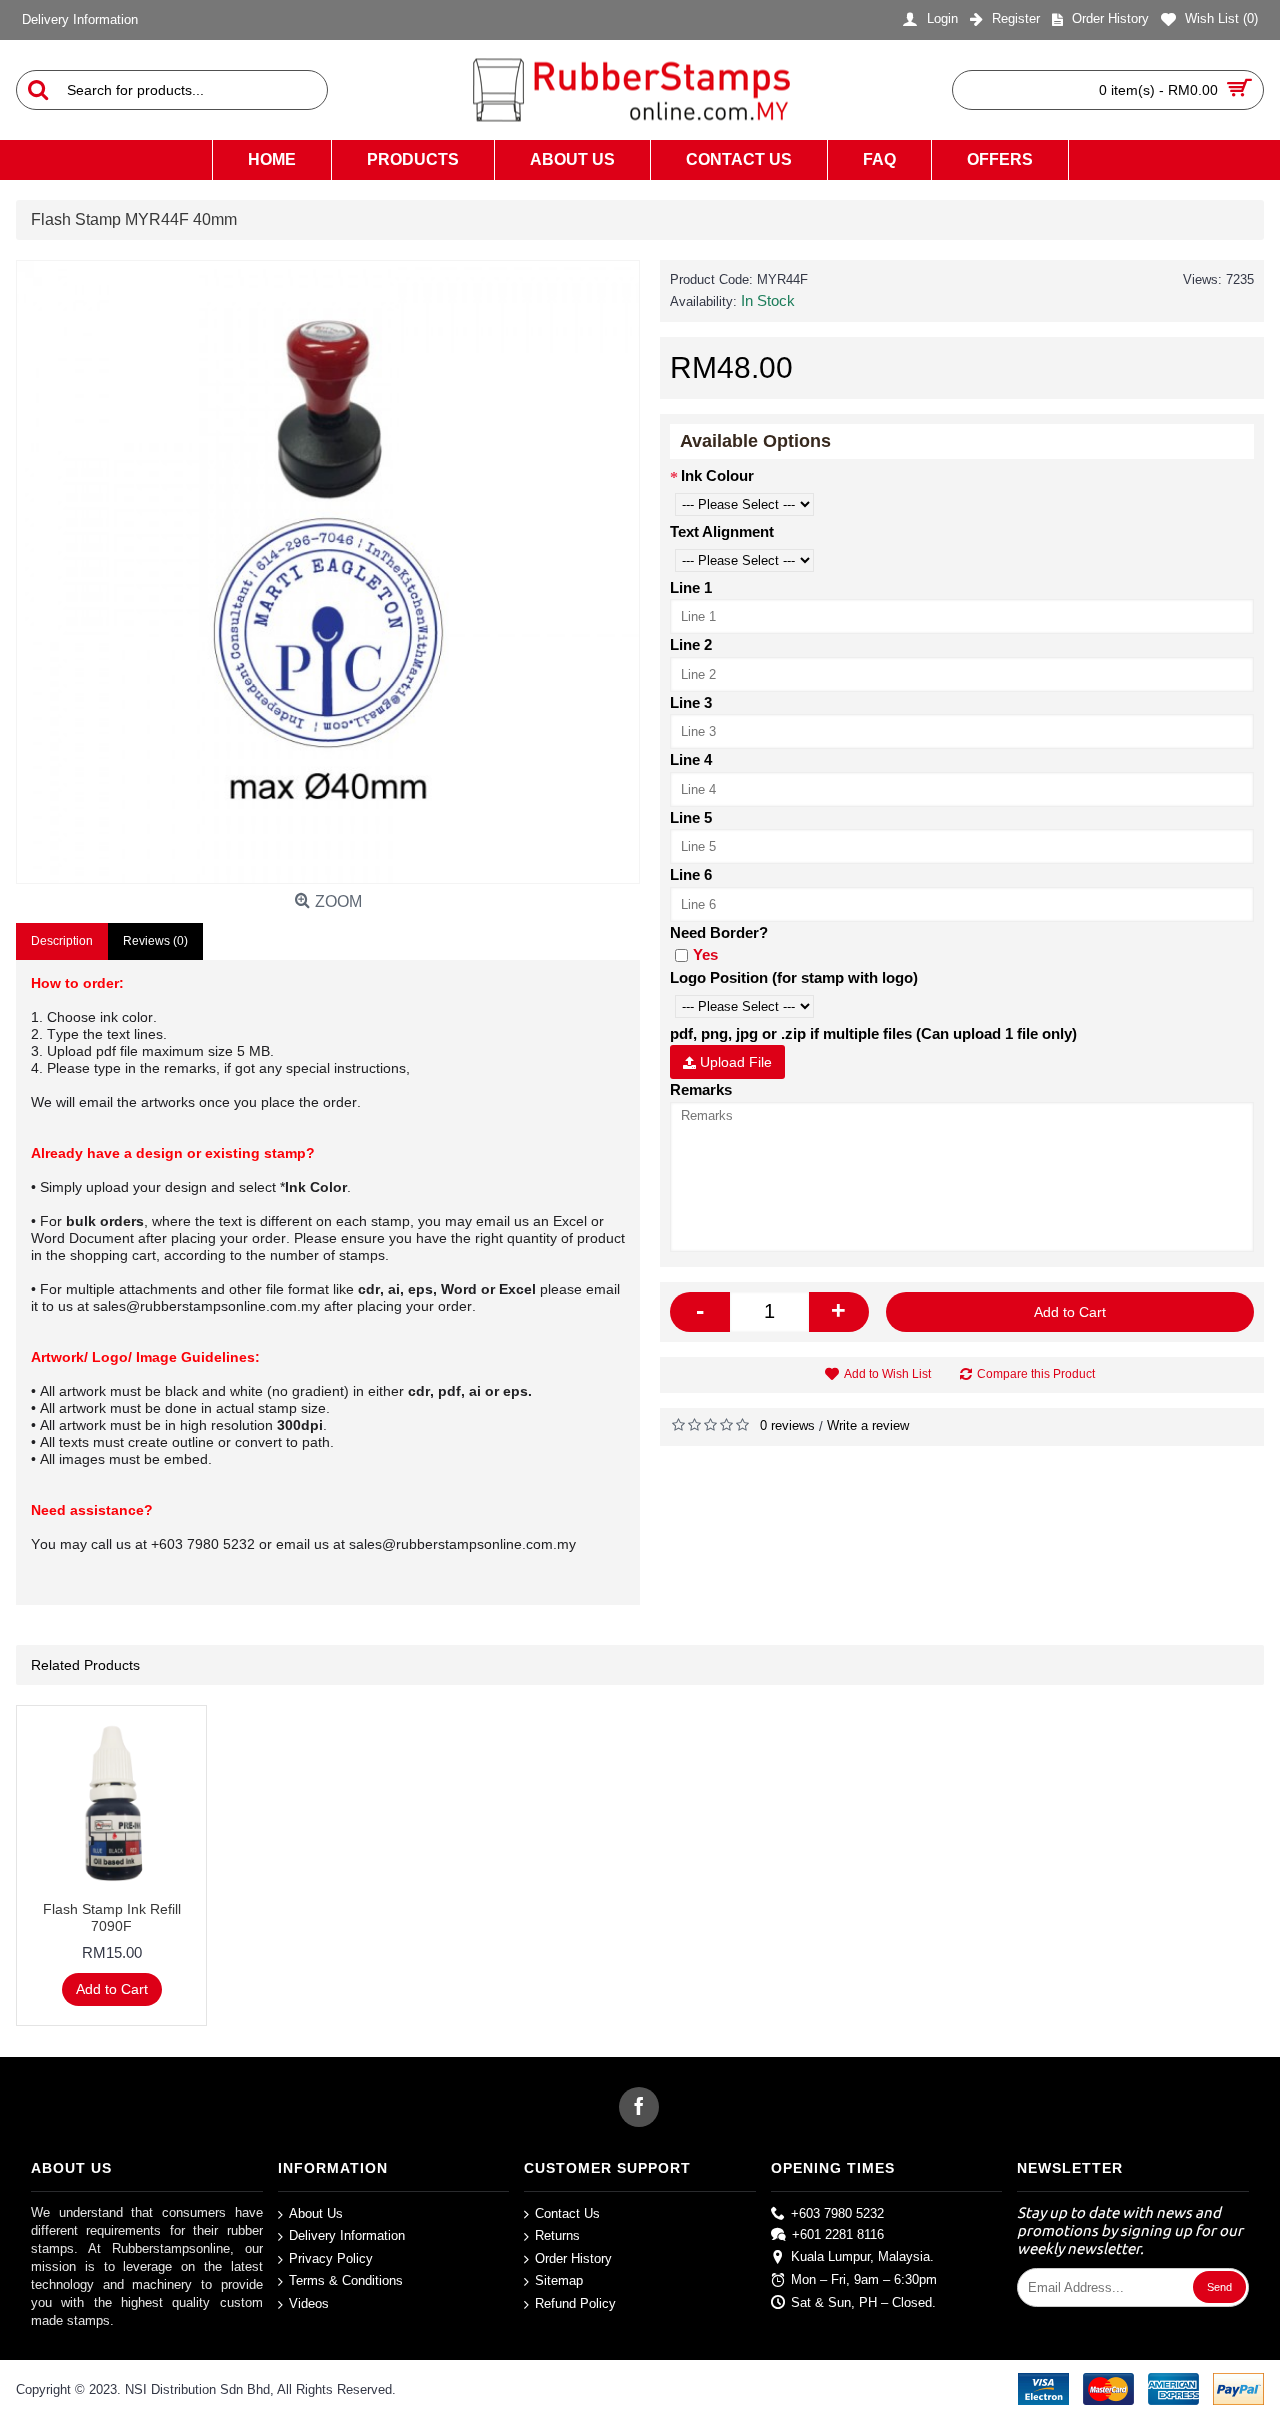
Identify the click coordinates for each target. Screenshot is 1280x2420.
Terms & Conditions (346, 2280)
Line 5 (691, 817)
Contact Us (567, 2212)
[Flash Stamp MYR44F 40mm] (328, 572)
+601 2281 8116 (838, 2234)
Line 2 (691, 644)
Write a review (868, 1425)
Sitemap (559, 2280)
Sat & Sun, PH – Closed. (863, 2301)
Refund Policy (575, 2303)
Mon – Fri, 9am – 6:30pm (864, 2279)
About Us (316, 2212)
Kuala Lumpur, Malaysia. (862, 2256)
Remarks (701, 1089)
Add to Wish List (887, 1374)
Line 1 (691, 587)
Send (1219, 2287)
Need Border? (719, 932)
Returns (557, 2235)
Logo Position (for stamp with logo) (794, 977)
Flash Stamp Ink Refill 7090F (112, 1917)
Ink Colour (717, 475)
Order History (573, 2258)
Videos (309, 2303)
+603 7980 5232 (837, 2212)
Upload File (734, 1062)
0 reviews (787, 1425)
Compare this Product (1036, 1374)
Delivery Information (347, 2235)
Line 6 (691, 874)
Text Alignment (722, 531)
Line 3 (691, 702)
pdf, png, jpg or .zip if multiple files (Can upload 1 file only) (873, 1033)
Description (62, 941)
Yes (705, 954)
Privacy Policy (331, 2258)
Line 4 (691, 759)
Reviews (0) (155, 941)
